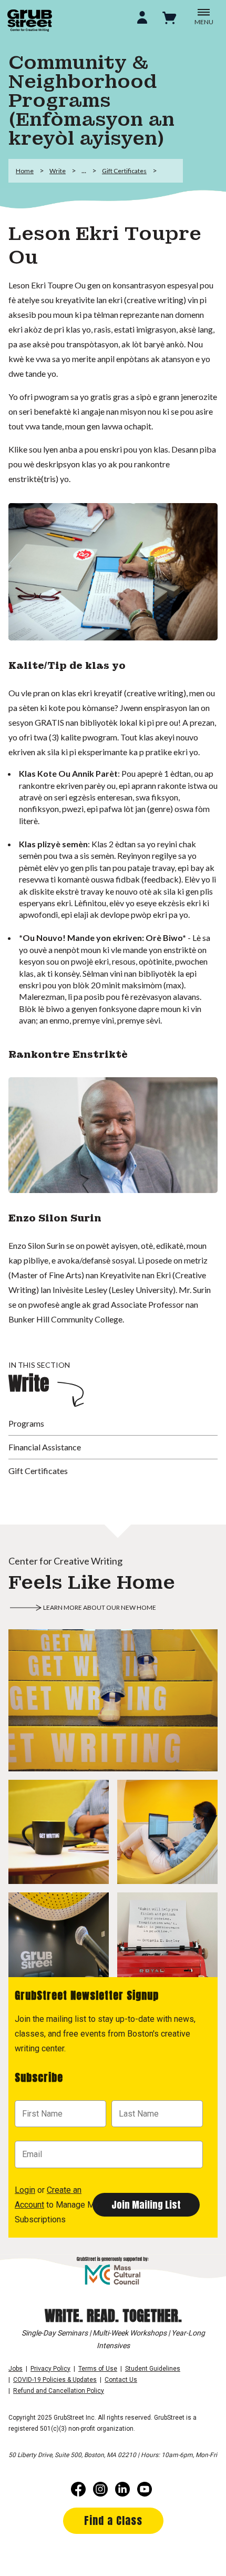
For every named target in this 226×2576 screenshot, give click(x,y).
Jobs (16, 2369)
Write (58, 171)
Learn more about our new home (100, 1607)
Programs (26, 1423)
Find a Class (113, 2520)
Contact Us (121, 2380)
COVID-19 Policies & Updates (55, 2380)
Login (25, 2190)
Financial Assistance (45, 1447)
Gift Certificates (124, 171)
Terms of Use (98, 2369)
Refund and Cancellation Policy (59, 2391)
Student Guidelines (153, 2369)
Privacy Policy (50, 2369)
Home (25, 171)
